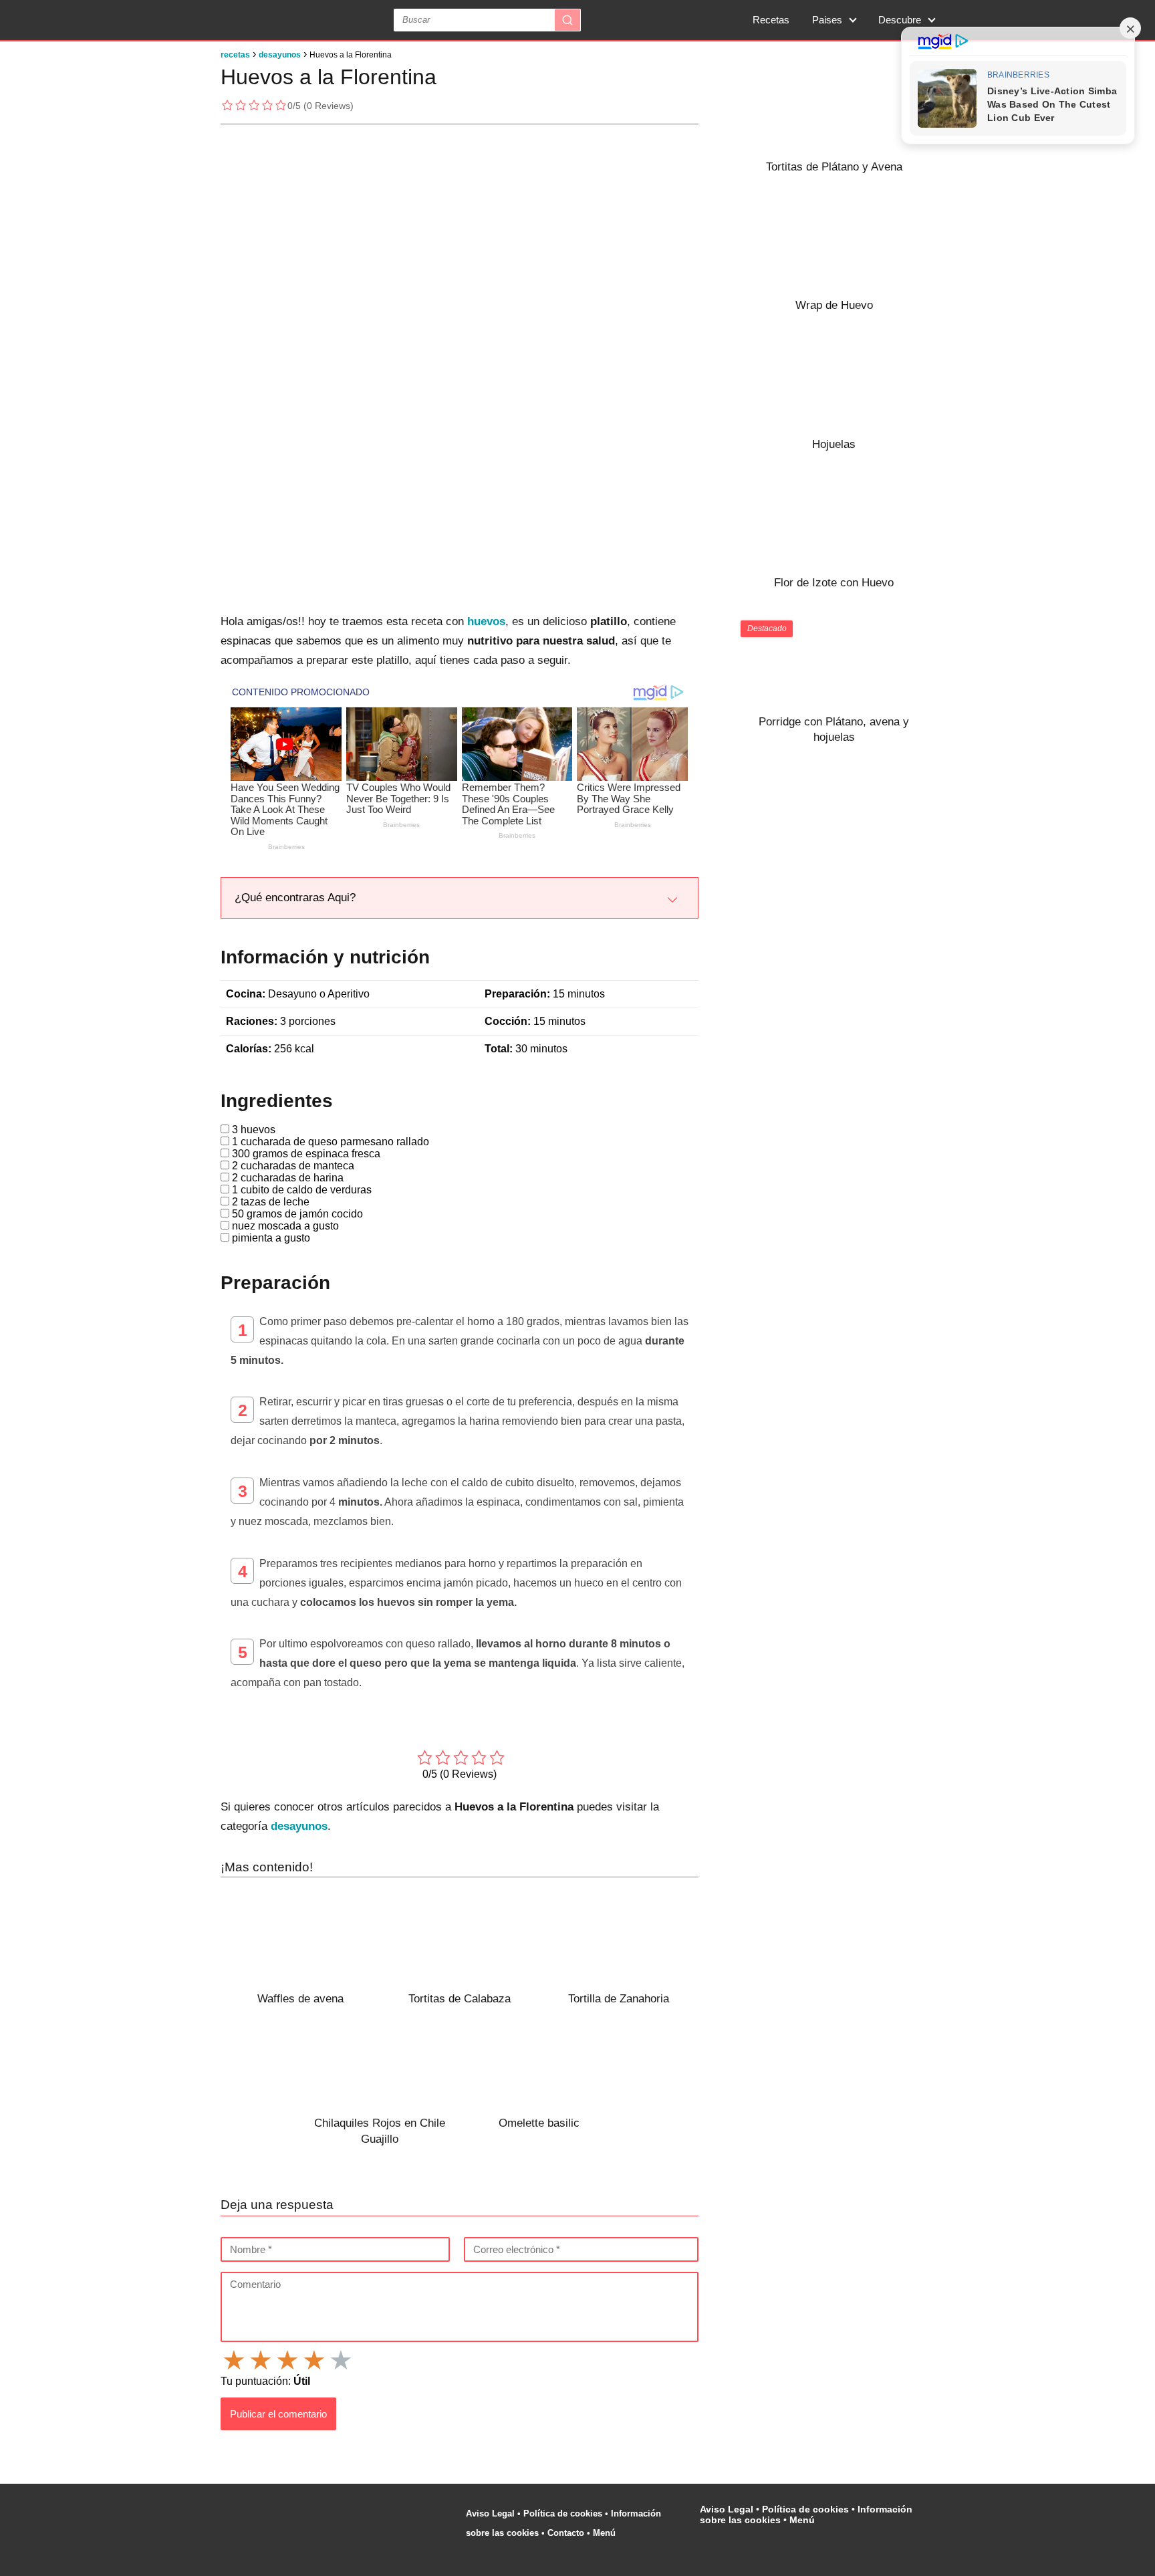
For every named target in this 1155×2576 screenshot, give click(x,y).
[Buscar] (567, 20)
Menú (606, 2533)
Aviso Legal (490, 2513)
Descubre (900, 20)
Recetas (771, 20)
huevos (486, 621)
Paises (827, 20)
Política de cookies (563, 2513)
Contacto (566, 2533)
